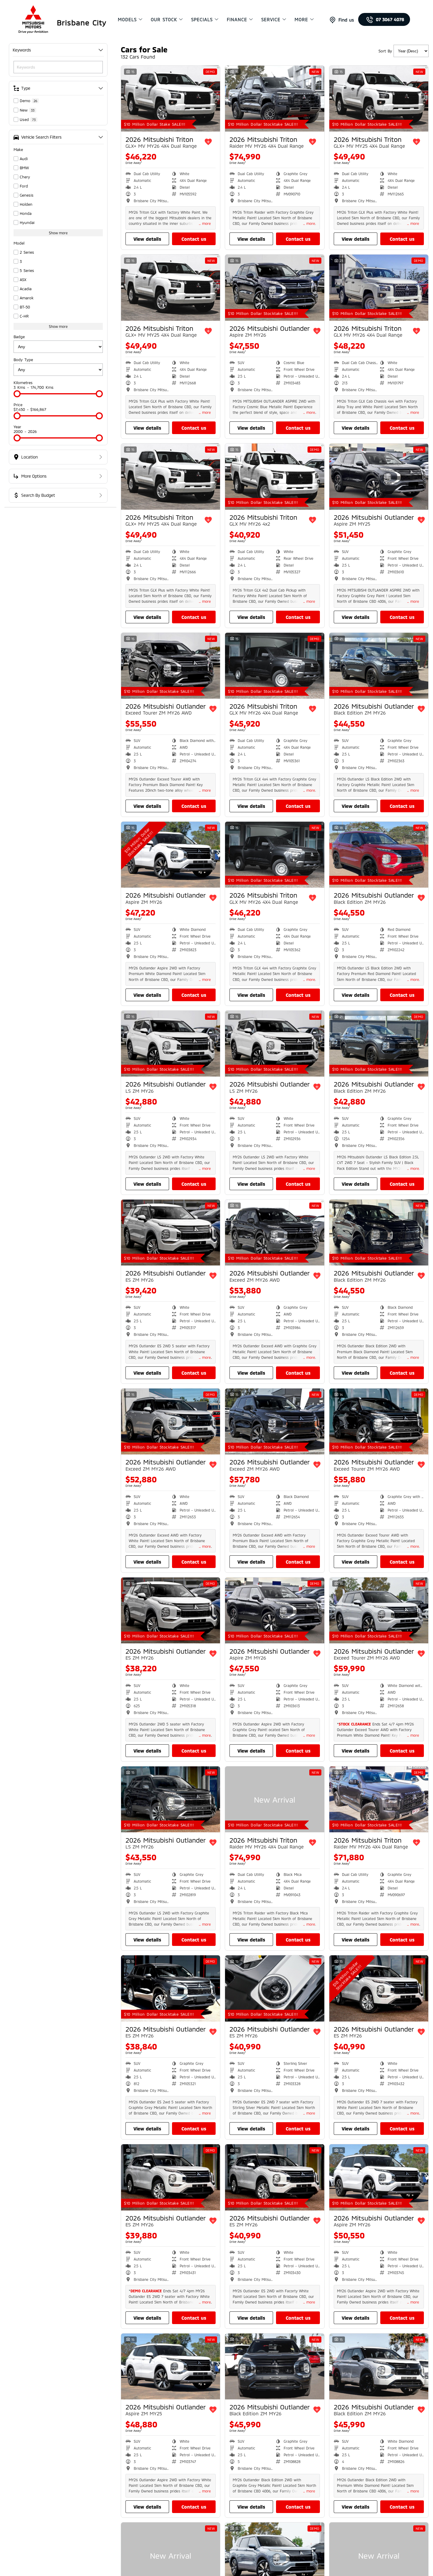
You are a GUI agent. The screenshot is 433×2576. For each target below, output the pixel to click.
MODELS (127, 19)
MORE (301, 19)
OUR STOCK (164, 19)
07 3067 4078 (390, 19)
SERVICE (271, 19)
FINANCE (237, 19)
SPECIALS (202, 19)
